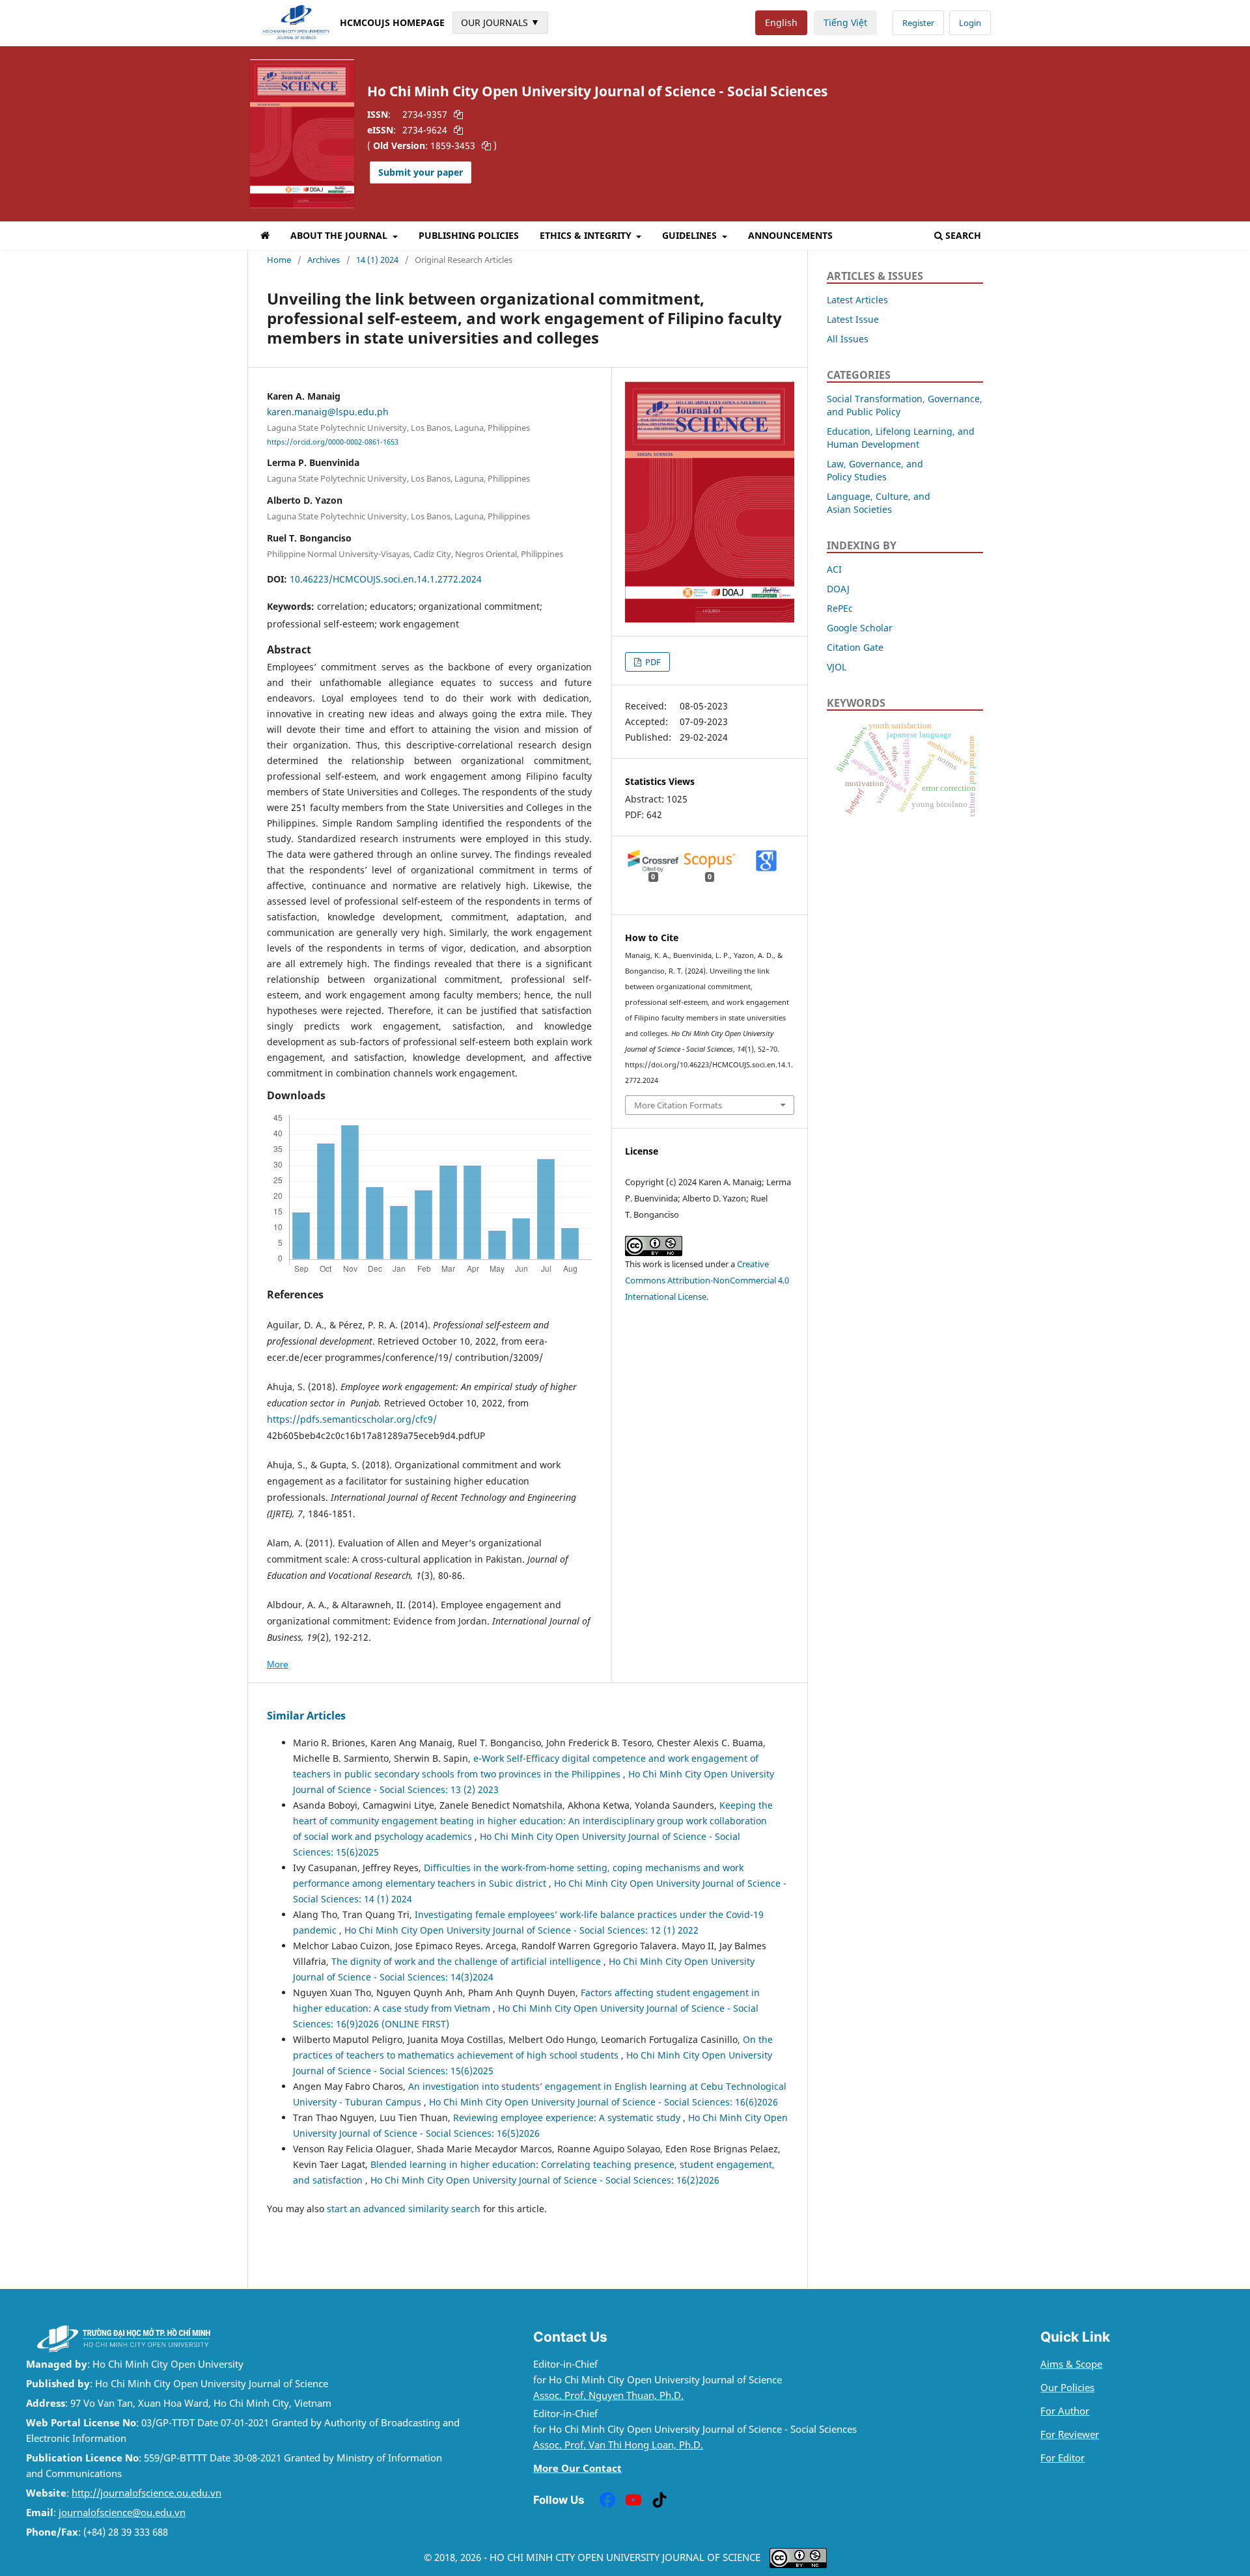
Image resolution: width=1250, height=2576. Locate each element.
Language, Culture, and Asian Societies (879, 503)
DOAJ (838, 589)
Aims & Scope (1071, 2364)
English (781, 22)
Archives (324, 260)
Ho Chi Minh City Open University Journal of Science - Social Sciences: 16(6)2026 (604, 2102)
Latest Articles (857, 300)
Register (918, 23)
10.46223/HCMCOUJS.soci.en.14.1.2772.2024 (386, 579)
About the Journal (340, 235)
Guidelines (691, 235)
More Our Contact (577, 2468)
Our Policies (1067, 2388)
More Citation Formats (678, 1105)
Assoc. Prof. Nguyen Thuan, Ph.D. (608, 2395)
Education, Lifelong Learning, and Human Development (901, 438)
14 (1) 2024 (377, 260)
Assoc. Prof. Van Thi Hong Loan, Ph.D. (618, 2445)
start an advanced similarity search (404, 2209)
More (278, 1664)
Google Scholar (860, 628)
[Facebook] (607, 2500)
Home (279, 260)
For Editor (1062, 2458)
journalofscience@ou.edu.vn (122, 2513)
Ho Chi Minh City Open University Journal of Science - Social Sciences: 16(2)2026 (545, 2180)
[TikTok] (660, 2500)
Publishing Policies (469, 235)
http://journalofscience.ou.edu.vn (146, 2493)
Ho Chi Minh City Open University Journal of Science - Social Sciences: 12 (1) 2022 (521, 1930)
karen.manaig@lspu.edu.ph (328, 412)
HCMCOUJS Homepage (392, 22)
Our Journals (500, 22)
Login (970, 23)
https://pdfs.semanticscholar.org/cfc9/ (352, 1419)
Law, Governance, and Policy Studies (875, 470)
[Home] (265, 238)
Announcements (790, 235)
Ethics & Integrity (587, 235)
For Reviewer (1070, 2434)
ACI (834, 569)
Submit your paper (421, 172)
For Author (1065, 2411)
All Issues (848, 339)
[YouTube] (633, 2500)
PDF (652, 662)
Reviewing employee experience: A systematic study (568, 2117)
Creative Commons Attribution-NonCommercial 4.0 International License (707, 1280)
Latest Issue (853, 319)
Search (963, 235)
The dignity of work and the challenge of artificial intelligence (467, 1961)
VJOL (837, 667)
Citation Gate (855, 647)
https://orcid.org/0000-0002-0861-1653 (333, 442)
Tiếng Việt (845, 22)
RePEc (840, 608)
